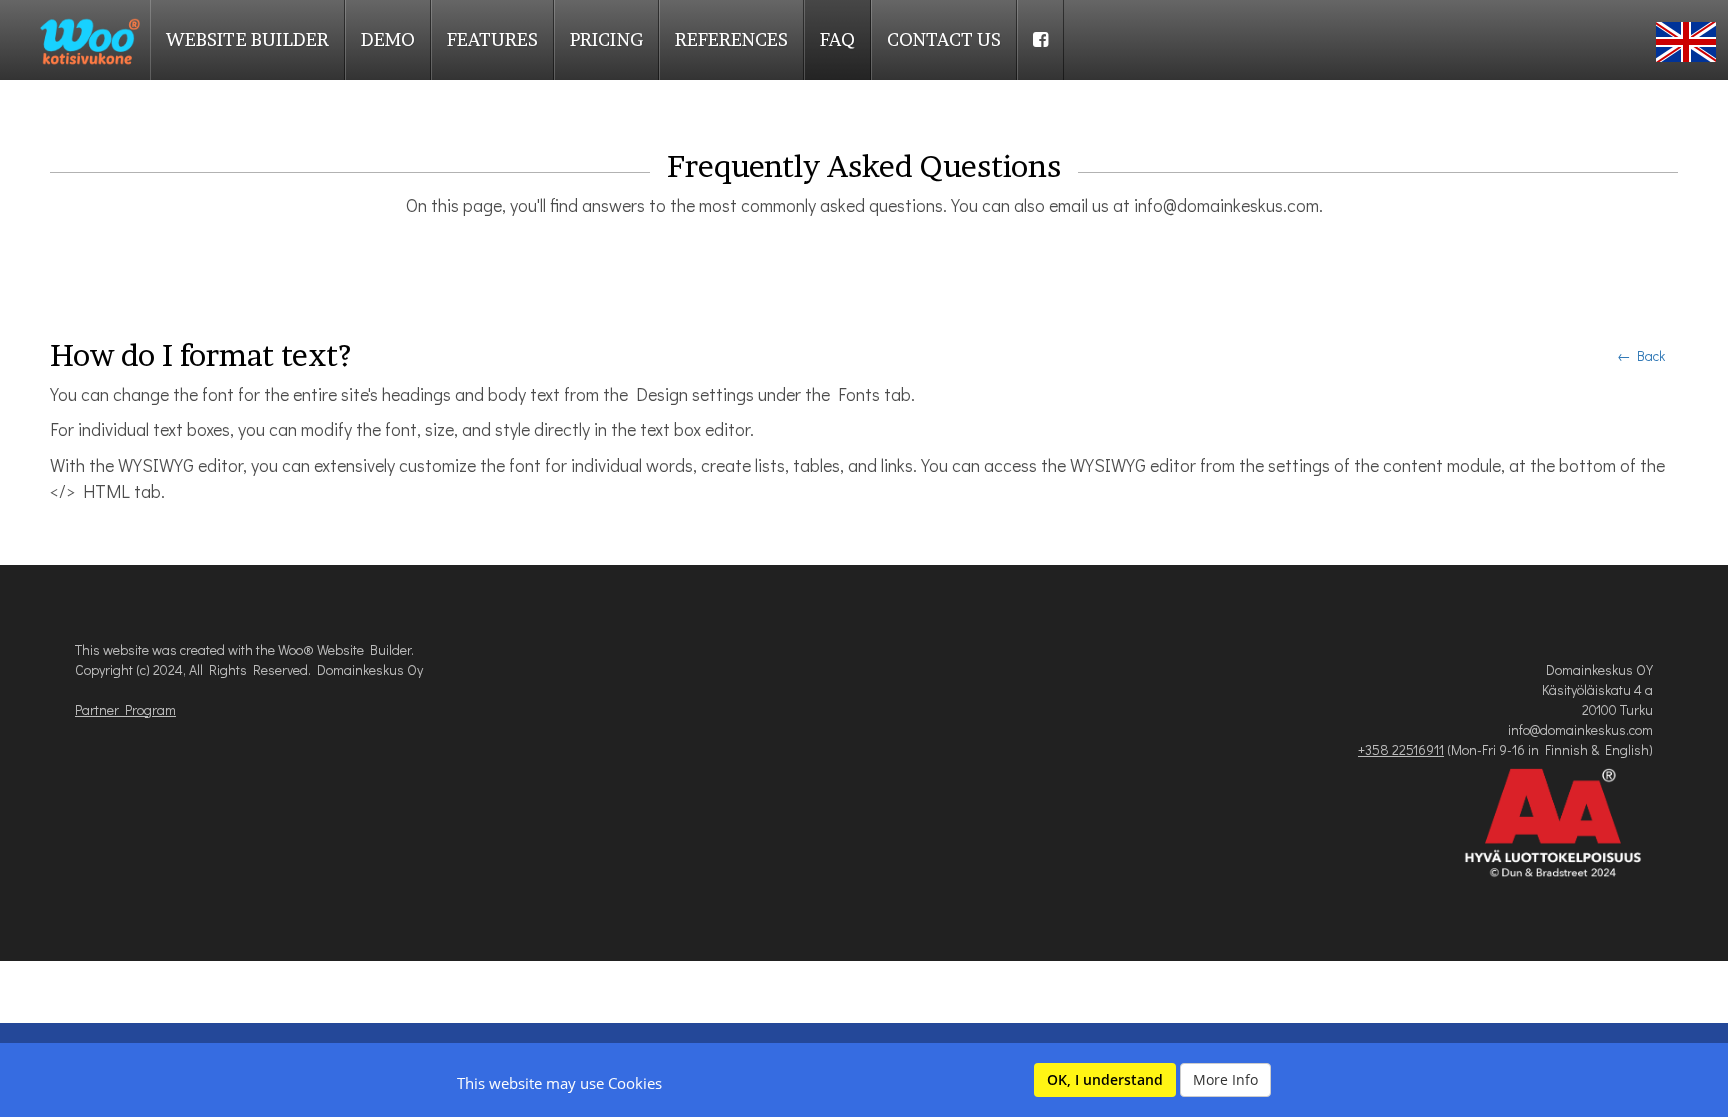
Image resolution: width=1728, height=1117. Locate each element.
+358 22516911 (1401, 749)
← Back (1641, 355)
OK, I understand (1105, 1079)
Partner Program (125, 709)
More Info (1225, 1079)
